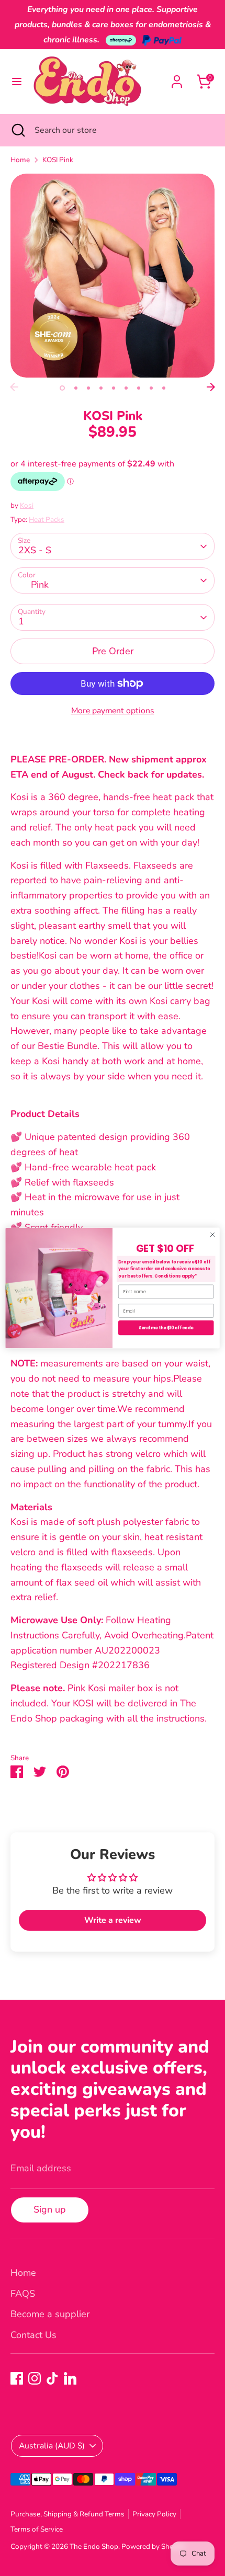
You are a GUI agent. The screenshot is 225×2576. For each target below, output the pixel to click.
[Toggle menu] (17, 82)
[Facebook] (17, 2378)
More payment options (113, 711)
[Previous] (14, 387)
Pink (40, 585)
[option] (113, 276)
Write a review (113, 1920)
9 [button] (164, 388)
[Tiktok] (52, 2378)
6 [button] (126, 388)
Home (20, 160)
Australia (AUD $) (52, 2446)
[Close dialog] (212, 1235)
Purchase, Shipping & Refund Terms (67, 2514)
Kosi (27, 505)
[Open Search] (17, 130)
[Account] (177, 78)
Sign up (50, 2209)
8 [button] (151, 388)
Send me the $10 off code (166, 1328)
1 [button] (62, 388)
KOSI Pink (58, 160)
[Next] (211, 387)
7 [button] (139, 388)
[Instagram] (35, 2378)
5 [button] (114, 388)
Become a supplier (50, 2314)
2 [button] (76, 388)
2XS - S (35, 550)
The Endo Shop (94, 2546)
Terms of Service (37, 2529)
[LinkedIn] (70, 2378)
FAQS (23, 2294)
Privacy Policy (154, 2514)
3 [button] (88, 388)
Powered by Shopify (154, 2546)
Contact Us (33, 2335)
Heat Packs (47, 520)
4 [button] (101, 388)
